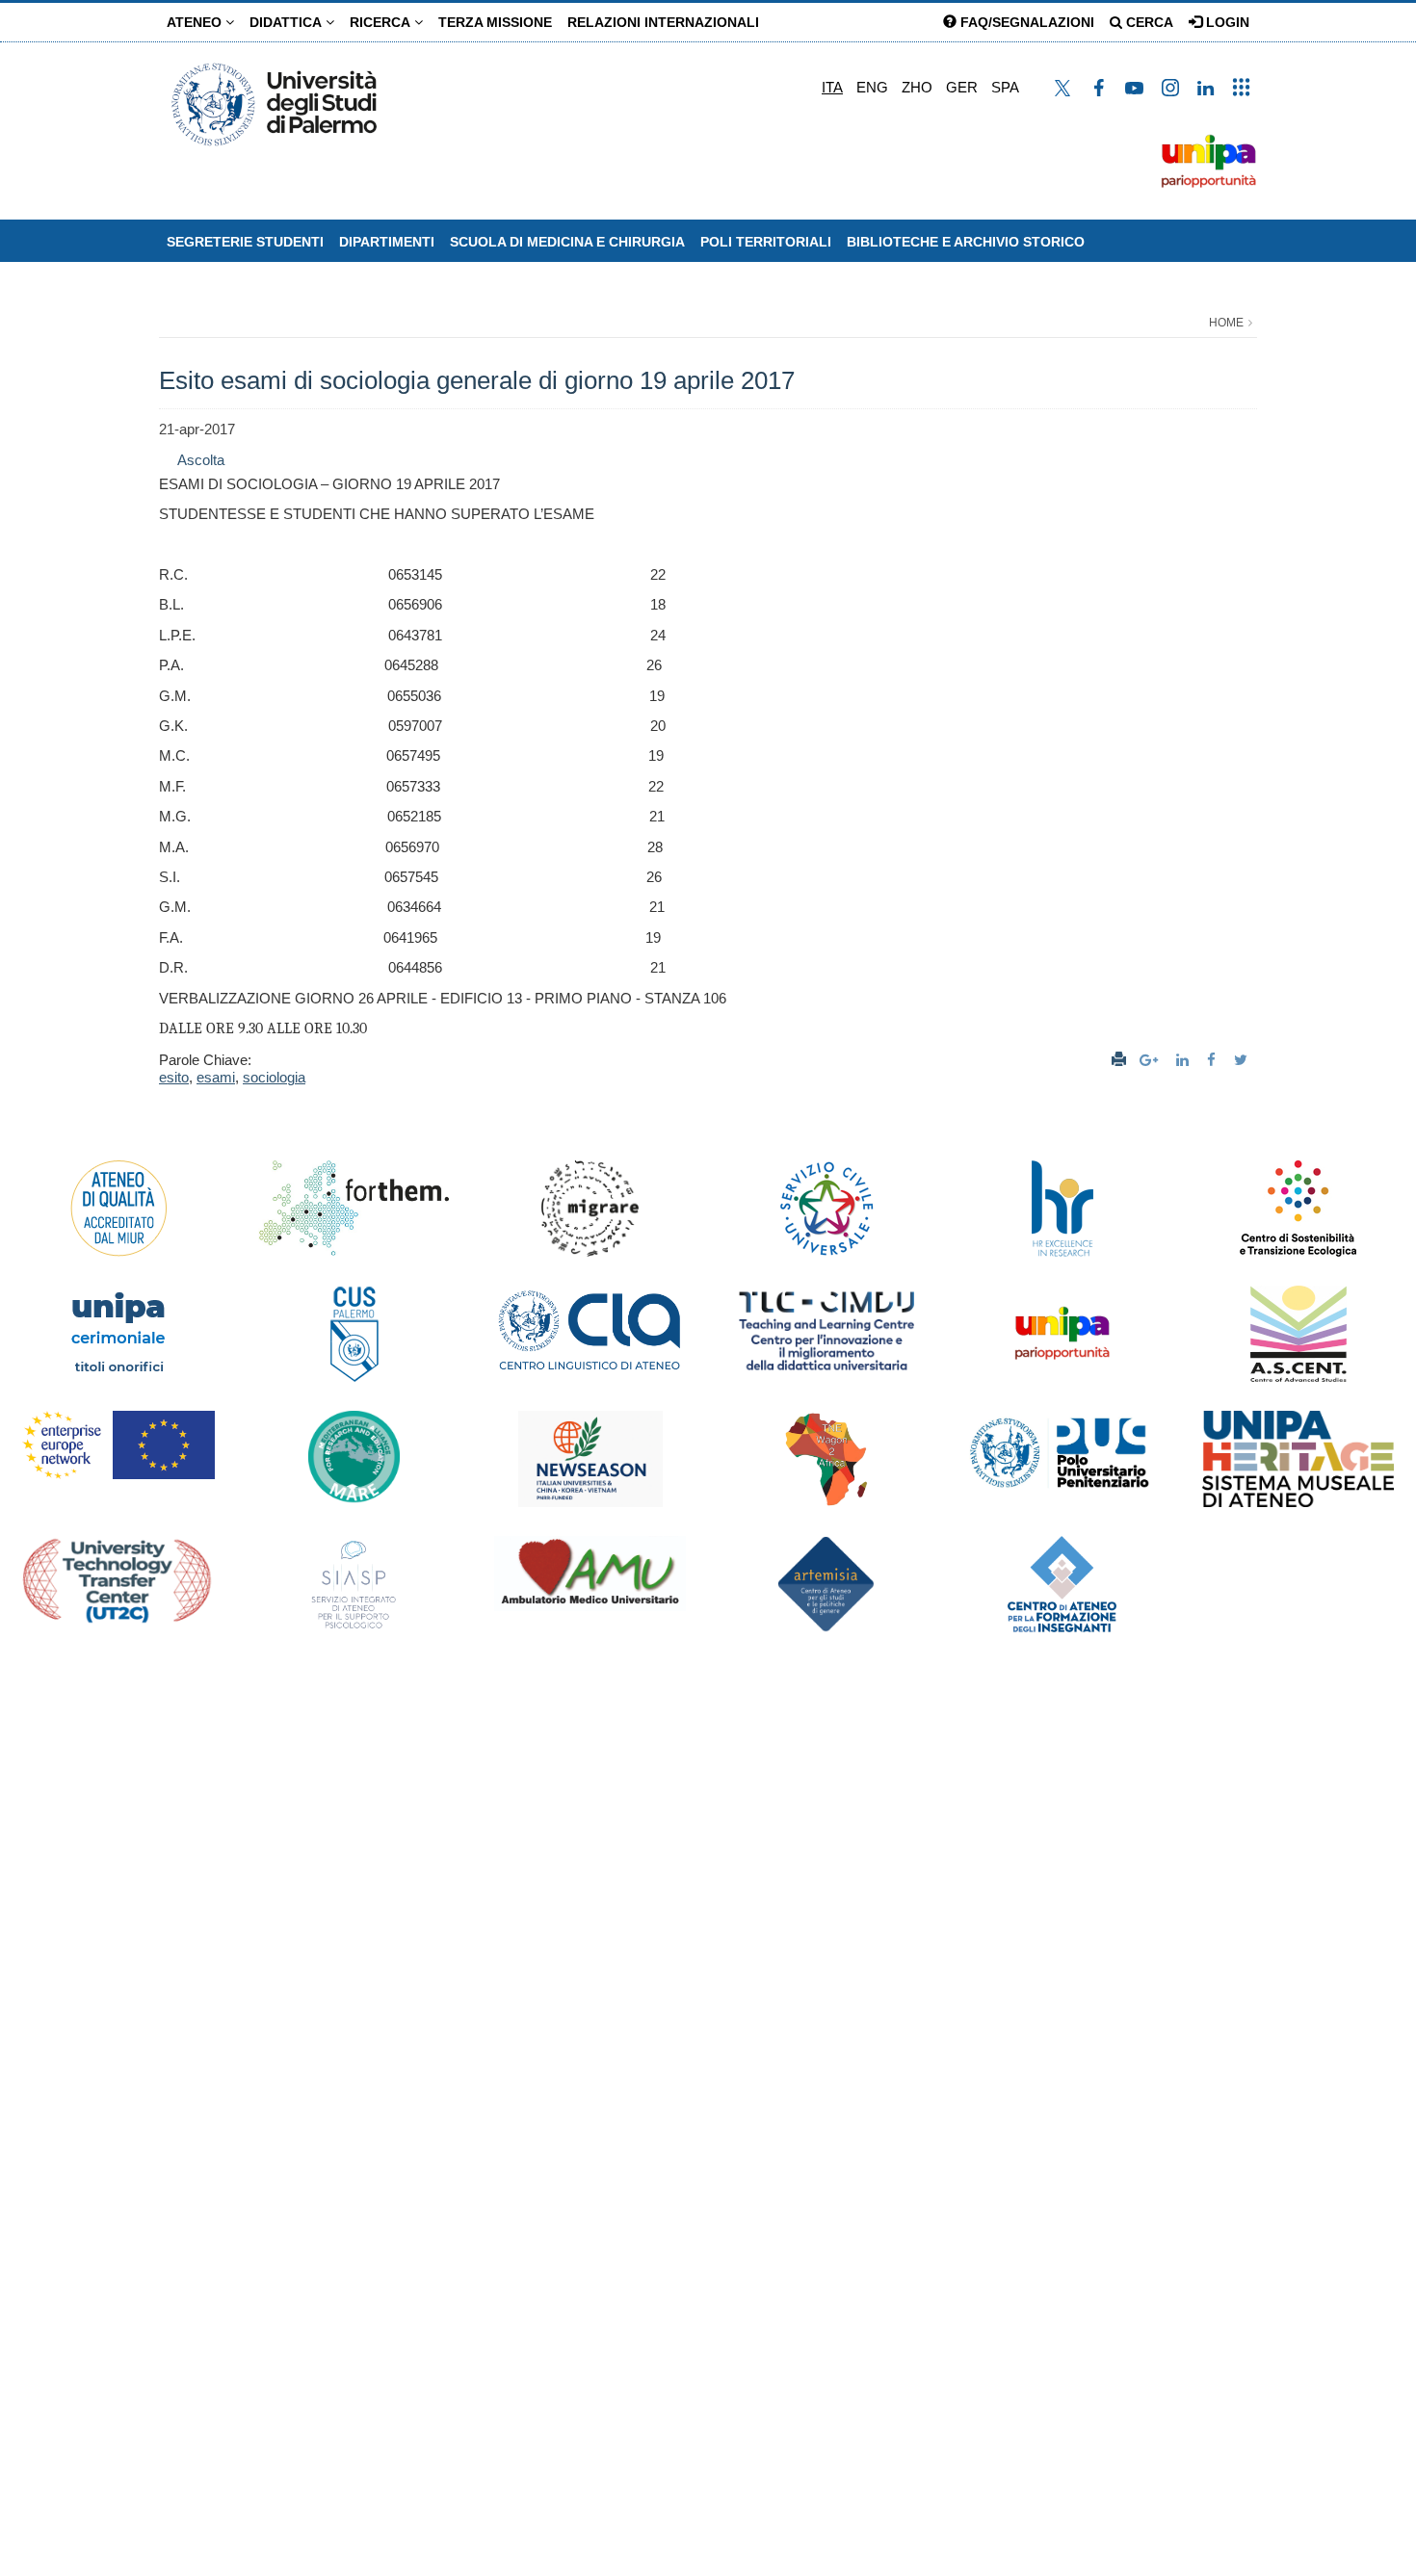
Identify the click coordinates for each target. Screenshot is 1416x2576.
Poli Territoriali (766, 242)
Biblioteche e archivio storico (966, 242)
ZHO (917, 87)
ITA (832, 87)
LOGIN (1226, 22)
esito (174, 1077)
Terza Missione (495, 22)
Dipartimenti (387, 242)
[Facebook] (1214, 1060)
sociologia (274, 1077)
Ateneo (196, 22)
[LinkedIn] (1185, 1060)
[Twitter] (1243, 1060)
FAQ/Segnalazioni (1025, 22)
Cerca (1148, 22)
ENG (872, 87)
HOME (1226, 323)
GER (962, 87)
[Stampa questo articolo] (1119, 1060)
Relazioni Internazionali (663, 22)
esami (216, 1077)
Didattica (288, 22)
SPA (1005, 87)
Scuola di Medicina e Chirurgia (567, 242)
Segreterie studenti (245, 242)
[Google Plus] (1151, 1060)
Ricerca (382, 22)
